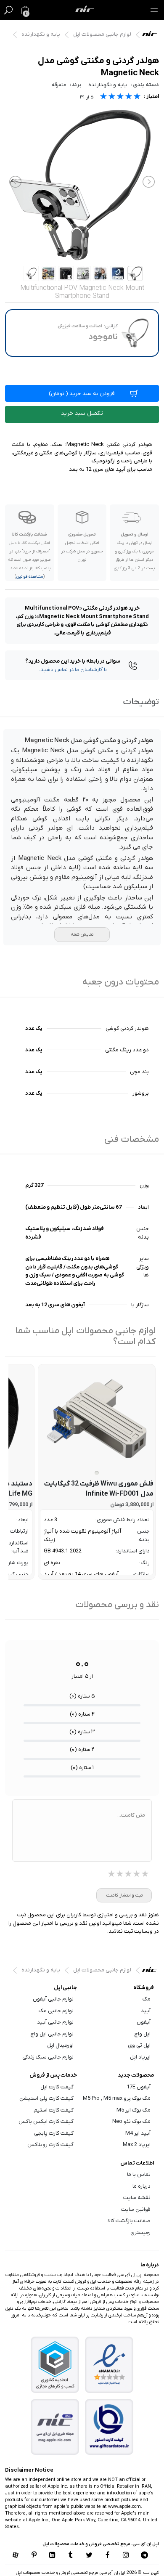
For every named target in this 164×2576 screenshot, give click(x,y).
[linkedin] (52, 2556)
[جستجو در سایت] (8, 10)
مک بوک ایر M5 (134, 2110)
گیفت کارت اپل (57, 2087)
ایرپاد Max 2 (137, 2145)
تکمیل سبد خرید (82, 413)
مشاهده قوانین (30, 577)
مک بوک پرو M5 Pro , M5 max (117, 2098)
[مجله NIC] (55, 2427)
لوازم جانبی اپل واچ (52, 2034)
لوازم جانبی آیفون (53, 1999)
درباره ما (142, 2186)
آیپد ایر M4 (138, 2133)
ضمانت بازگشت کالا (129, 2221)
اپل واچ (143, 2034)
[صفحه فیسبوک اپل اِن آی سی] (108, 2556)
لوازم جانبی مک (56, 2011)
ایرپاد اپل (140, 2057)
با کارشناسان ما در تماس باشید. (73, 670)
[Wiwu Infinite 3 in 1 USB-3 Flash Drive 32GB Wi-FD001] (97, 1419)
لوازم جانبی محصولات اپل (102, 34)
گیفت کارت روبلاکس (50, 2145)
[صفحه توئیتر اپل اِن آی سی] (89, 2556)
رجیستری (140, 2232)
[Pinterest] (34, 2556)
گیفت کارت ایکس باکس (46, 2121)
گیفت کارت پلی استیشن (46, 2098)
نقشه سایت (137, 2198)
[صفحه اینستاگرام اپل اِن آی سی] (126, 2556)
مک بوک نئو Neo (131, 2121)
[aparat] (16, 2556)
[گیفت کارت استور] (109, 2427)
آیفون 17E (139, 2087)
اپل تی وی (139, 2045)
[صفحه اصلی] (85, 10)
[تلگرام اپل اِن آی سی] (144, 2556)
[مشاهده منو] (154, 10)
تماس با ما (139, 2174)
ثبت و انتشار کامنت (124, 1895)
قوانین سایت (136, 2209)
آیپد (146, 2011)
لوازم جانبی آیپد (55, 2022)
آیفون (144, 2022)
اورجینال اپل (60, 2045)
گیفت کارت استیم (54, 2110)
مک (147, 1999)
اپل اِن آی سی (152, 36)
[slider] (120, 97)
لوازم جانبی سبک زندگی (48, 2057)
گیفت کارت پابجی (54, 2133)
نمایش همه (82, 934)
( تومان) (82, 394)
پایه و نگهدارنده (41, 34)
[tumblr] (71, 2556)
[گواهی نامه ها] (109, 2365)
